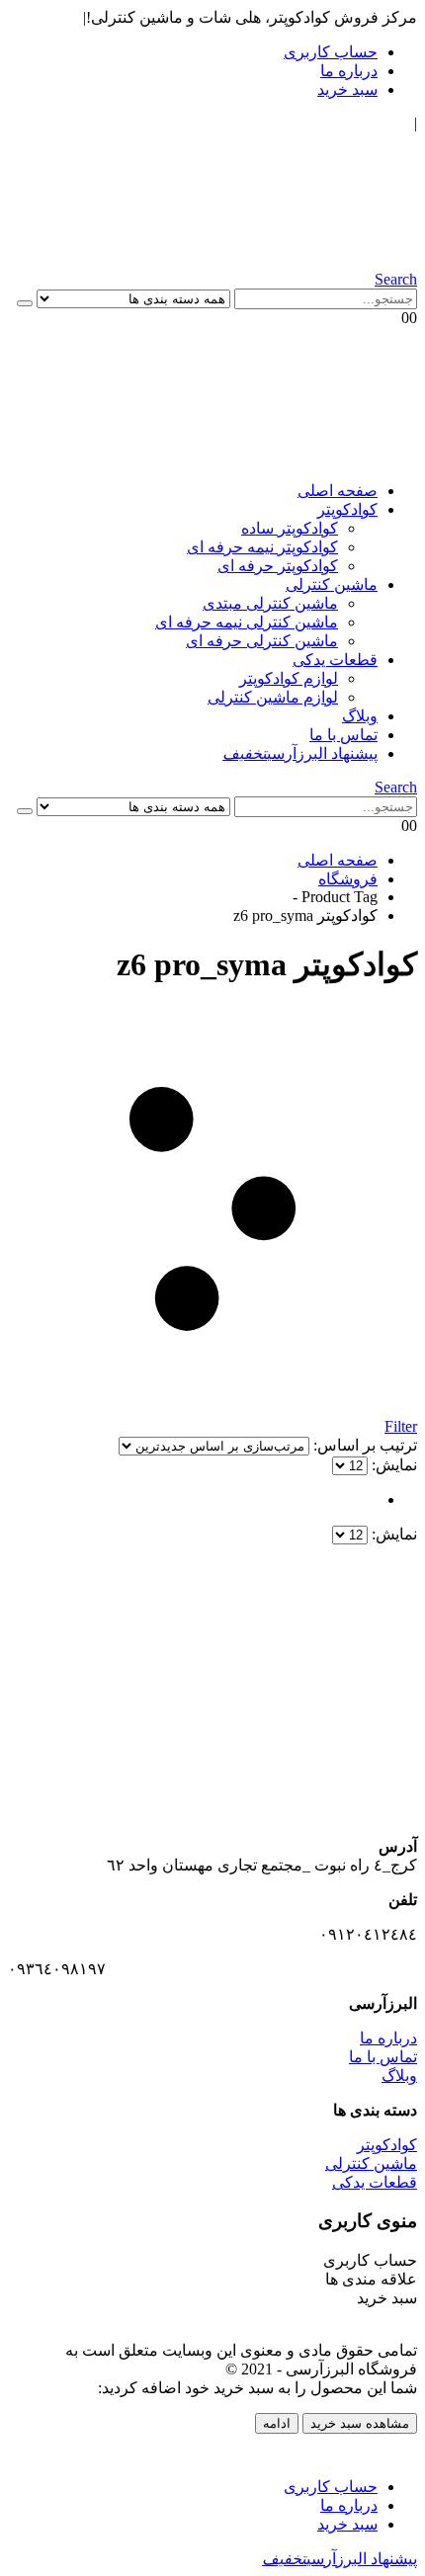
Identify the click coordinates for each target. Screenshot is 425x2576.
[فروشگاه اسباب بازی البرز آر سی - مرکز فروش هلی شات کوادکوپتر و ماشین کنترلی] (219, 261)
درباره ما (349, 71)
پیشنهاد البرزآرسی (300, 753)
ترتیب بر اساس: (363, 1445)
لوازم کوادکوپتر (289, 678)
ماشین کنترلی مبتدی (270, 603)
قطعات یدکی (335, 660)
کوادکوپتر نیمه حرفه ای (262, 547)
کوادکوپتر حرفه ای (278, 566)
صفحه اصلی (338, 491)
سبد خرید (347, 89)
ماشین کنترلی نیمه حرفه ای (247, 622)
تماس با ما (343, 735)
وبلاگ (360, 716)
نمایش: (392, 1465)
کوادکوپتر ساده (290, 528)
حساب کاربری (331, 52)
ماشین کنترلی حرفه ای (262, 641)
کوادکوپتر (347, 509)
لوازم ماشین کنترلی (273, 697)
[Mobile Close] (405, 2452)
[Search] (25, 303)
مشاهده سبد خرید (360, 2423)
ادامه (277, 2423)
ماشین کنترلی (332, 584)
